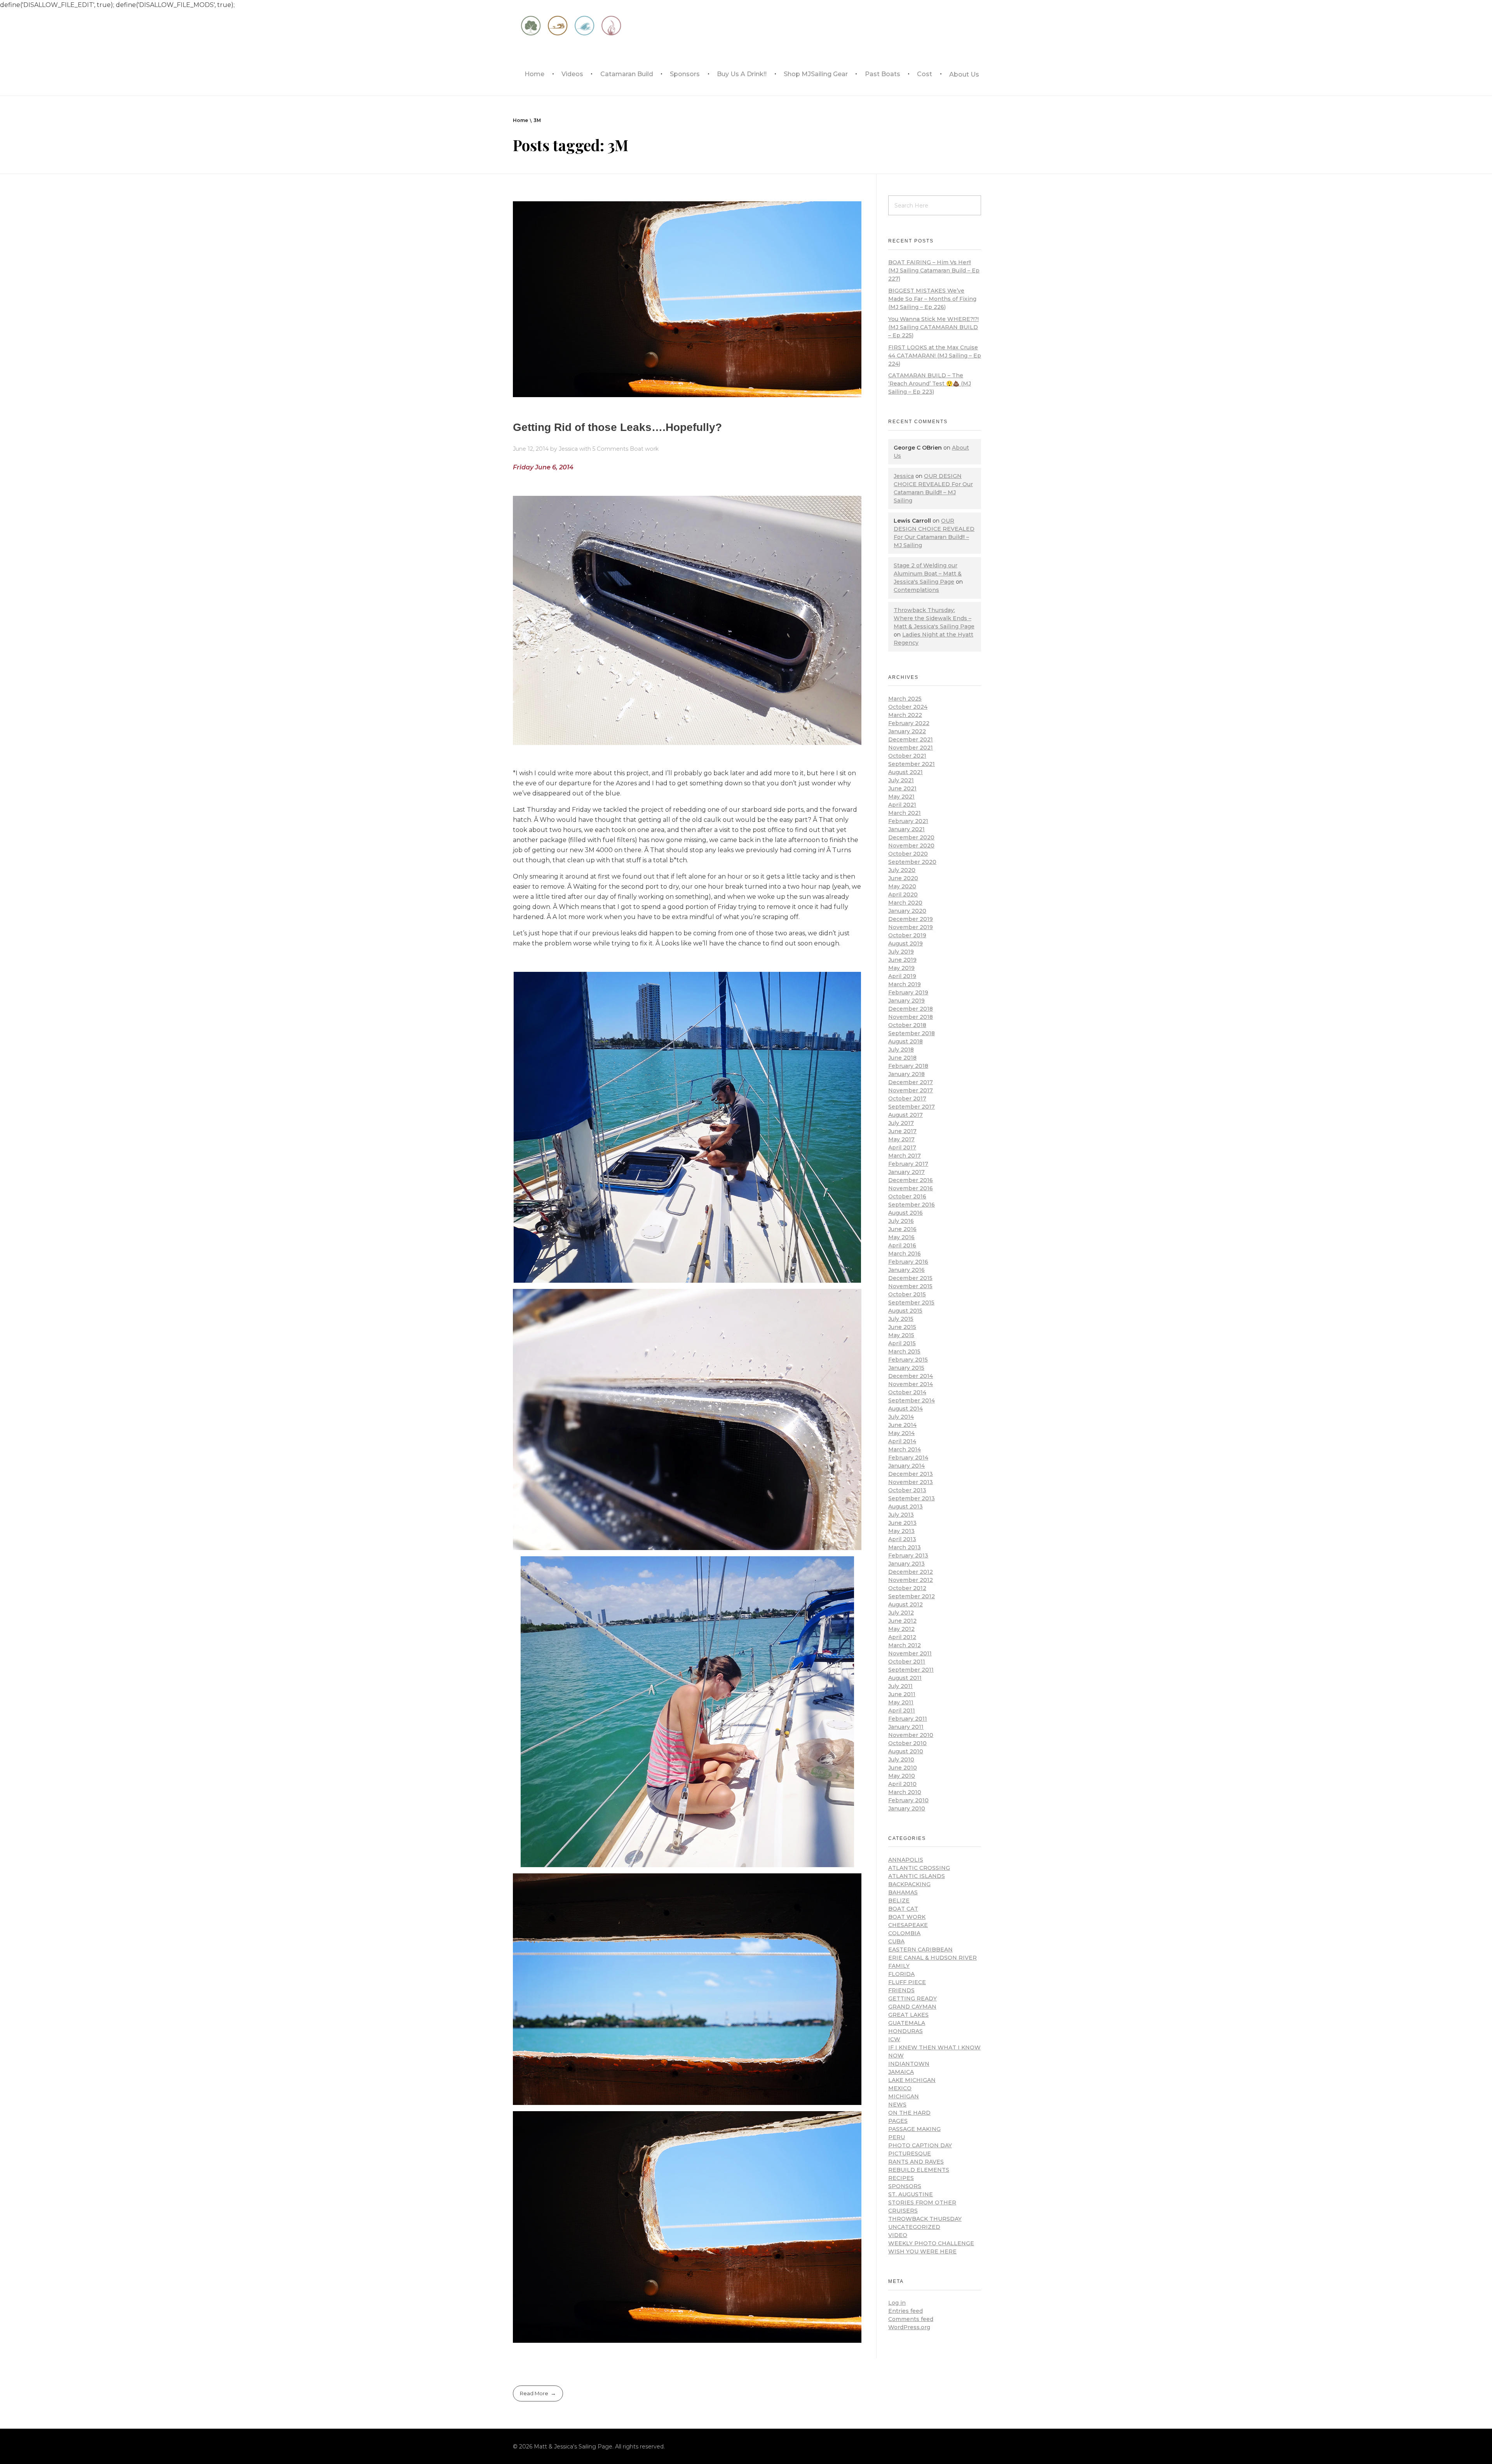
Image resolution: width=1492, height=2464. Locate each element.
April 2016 (902, 1245)
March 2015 (904, 1351)
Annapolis (906, 1860)
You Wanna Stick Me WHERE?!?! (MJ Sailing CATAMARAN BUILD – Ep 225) (933, 327)
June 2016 (902, 1229)
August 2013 (905, 1507)
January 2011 (906, 1727)
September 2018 (912, 1033)
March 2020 (905, 903)
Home (520, 120)
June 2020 (903, 878)
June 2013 (902, 1523)
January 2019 (906, 1001)
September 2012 (912, 1596)
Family (899, 1966)
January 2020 (907, 911)
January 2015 (906, 1368)
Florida (901, 1974)
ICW (894, 2039)
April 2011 (902, 1711)
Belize (899, 1901)
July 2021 (901, 780)
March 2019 (905, 984)
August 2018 (905, 1041)
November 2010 (911, 1735)
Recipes (901, 2178)
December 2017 (911, 1082)
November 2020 (911, 846)
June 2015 (902, 1327)
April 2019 (902, 976)
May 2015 (901, 1335)
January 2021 (906, 829)
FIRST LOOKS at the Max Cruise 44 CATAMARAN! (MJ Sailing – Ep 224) (935, 356)
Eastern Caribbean (920, 1950)
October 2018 (907, 1025)
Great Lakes (908, 2015)
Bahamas (903, 1892)
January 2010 (907, 1808)
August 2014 (905, 1409)
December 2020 (911, 837)
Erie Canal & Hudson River (932, 1958)
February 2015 (908, 1360)
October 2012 (907, 1588)
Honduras (905, 2031)
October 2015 (907, 1294)
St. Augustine (911, 2194)
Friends (901, 1990)
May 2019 (901, 968)
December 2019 (911, 919)
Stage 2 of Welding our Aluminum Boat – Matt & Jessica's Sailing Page (928, 574)
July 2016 (901, 1221)
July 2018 (901, 1050)
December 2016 (911, 1180)
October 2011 (907, 1662)
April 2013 (902, 1539)
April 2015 (902, 1343)
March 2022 (905, 715)
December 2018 (911, 1009)
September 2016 (912, 1205)
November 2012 (911, 1580)
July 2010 (901, 1760)
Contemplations (916, 590)
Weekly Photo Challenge (931, 2243)
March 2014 (905, 1449)
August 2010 (906, 1751)
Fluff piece (907, 1982)
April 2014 (902, 1441)
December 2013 (911, 1474)
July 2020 (902, 870)
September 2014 (912, 1400)
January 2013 (906, 1564)
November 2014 (911, 1384)
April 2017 (902, 1147)
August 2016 (905, 1213)
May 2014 (901, 1433)
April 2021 (902, 805)
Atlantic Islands (917, 1876)
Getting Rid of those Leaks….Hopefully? (617, 427)
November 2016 (911, 1188)
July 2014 (901, 1417)
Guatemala (907, 2023)
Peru (897, 2137)
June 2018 (902, 1058)
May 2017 (901, 1139)
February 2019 (908, 992)
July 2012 (901, 1613)
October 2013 (907, 1490)
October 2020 (908, 854)
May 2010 (902, 1776)
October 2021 (907, 756)
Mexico (900, 2088)
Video (898, 2235)
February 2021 (908, 821)
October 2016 (907, 1196)
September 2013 (912, 1498)
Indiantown (909, 2064)
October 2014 (907, 1392)
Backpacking (909, 1884)
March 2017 (905, 1156)
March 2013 (905, 1547)
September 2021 (912, 764)
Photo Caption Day (920, 2145)
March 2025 (905, 699)
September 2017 (912, 1107)
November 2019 (911, 927)
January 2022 (907, 731)
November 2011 (910, 1653)
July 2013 (901, 1515)
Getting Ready (912, 1998)
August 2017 (905, 1115)
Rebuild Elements (919, 2170)
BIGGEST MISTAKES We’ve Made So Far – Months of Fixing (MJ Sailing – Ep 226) (932, 299)
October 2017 (907, 1099)
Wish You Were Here (922, 2251)
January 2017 (906, 1172)
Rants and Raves (916, 2162)
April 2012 (902, 1637)
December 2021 (911, 739)
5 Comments (610, 449)
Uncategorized (914, 2227)
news (897, 2105)
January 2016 (906, 1270)
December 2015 (910, 1278)
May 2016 (901, 1237)
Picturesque (910, 2154)
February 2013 (908, 1555)
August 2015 (905, 1311)
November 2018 (911, 1017)
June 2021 (902, 788)
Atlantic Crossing (919, 1868)
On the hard (909, 2113)
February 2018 (908, 1066)
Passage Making (914, 2129)
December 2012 (911, 1572)
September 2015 (911, 1303)
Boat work (644, 449)
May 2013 (901, 1531)
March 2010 (905, 1792)
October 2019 (907, 935)
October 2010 (907, 1743)
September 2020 (912, 862)
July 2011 (900, 1686)
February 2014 (908, 1458)
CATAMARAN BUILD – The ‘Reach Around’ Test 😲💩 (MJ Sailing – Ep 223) (930, 384)
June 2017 (902, 1131)
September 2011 (911, 1670)
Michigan (904, 2096)
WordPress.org (909, 2327)
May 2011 (901, 1702)
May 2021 (901, 797)
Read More (534, 2393)
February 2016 (908, 1262)
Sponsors (905, 2186)
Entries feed (905, 2311)
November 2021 (911, 748)
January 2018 (906, 1074)
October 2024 (908, 707)
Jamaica (901, 2072)
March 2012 (905, 1645)
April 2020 (903, 895)
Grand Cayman (912, 2007)
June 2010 (903, 1768)
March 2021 (905, 813)
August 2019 (905, 943)
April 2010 (902, 1784)
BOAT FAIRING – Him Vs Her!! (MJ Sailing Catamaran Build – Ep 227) (934, 270)
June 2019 (902, 960)
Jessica (569, 449)
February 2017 (908, 1164)
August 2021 (905, 772)
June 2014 (902, 1425)
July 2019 (901, 952)
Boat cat (903, 1909)
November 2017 (911, 1090)
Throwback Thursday (925, 2219)
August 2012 (905, 1604)
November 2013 (911, 1482)
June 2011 (902, 1694)
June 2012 (902, 1621)
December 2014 (911, 1376)
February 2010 (908, 1800)
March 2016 (905, 1254)
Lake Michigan (912, 2080)
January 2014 (906, 1466)
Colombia (904, 1933)
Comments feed (911, 2319)
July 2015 (901, 1319)
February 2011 (908, 1719)
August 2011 (905, 1678)
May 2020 (902, 886)
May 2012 (901, 1629)
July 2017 (901, 1123)
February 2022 (909, 723)
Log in (897, 2303)
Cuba (896, 1941)
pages (898, 2121)
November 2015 (910, 1286)
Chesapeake (908, 1925)
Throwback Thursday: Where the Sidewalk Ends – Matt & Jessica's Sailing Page (934, 618)
